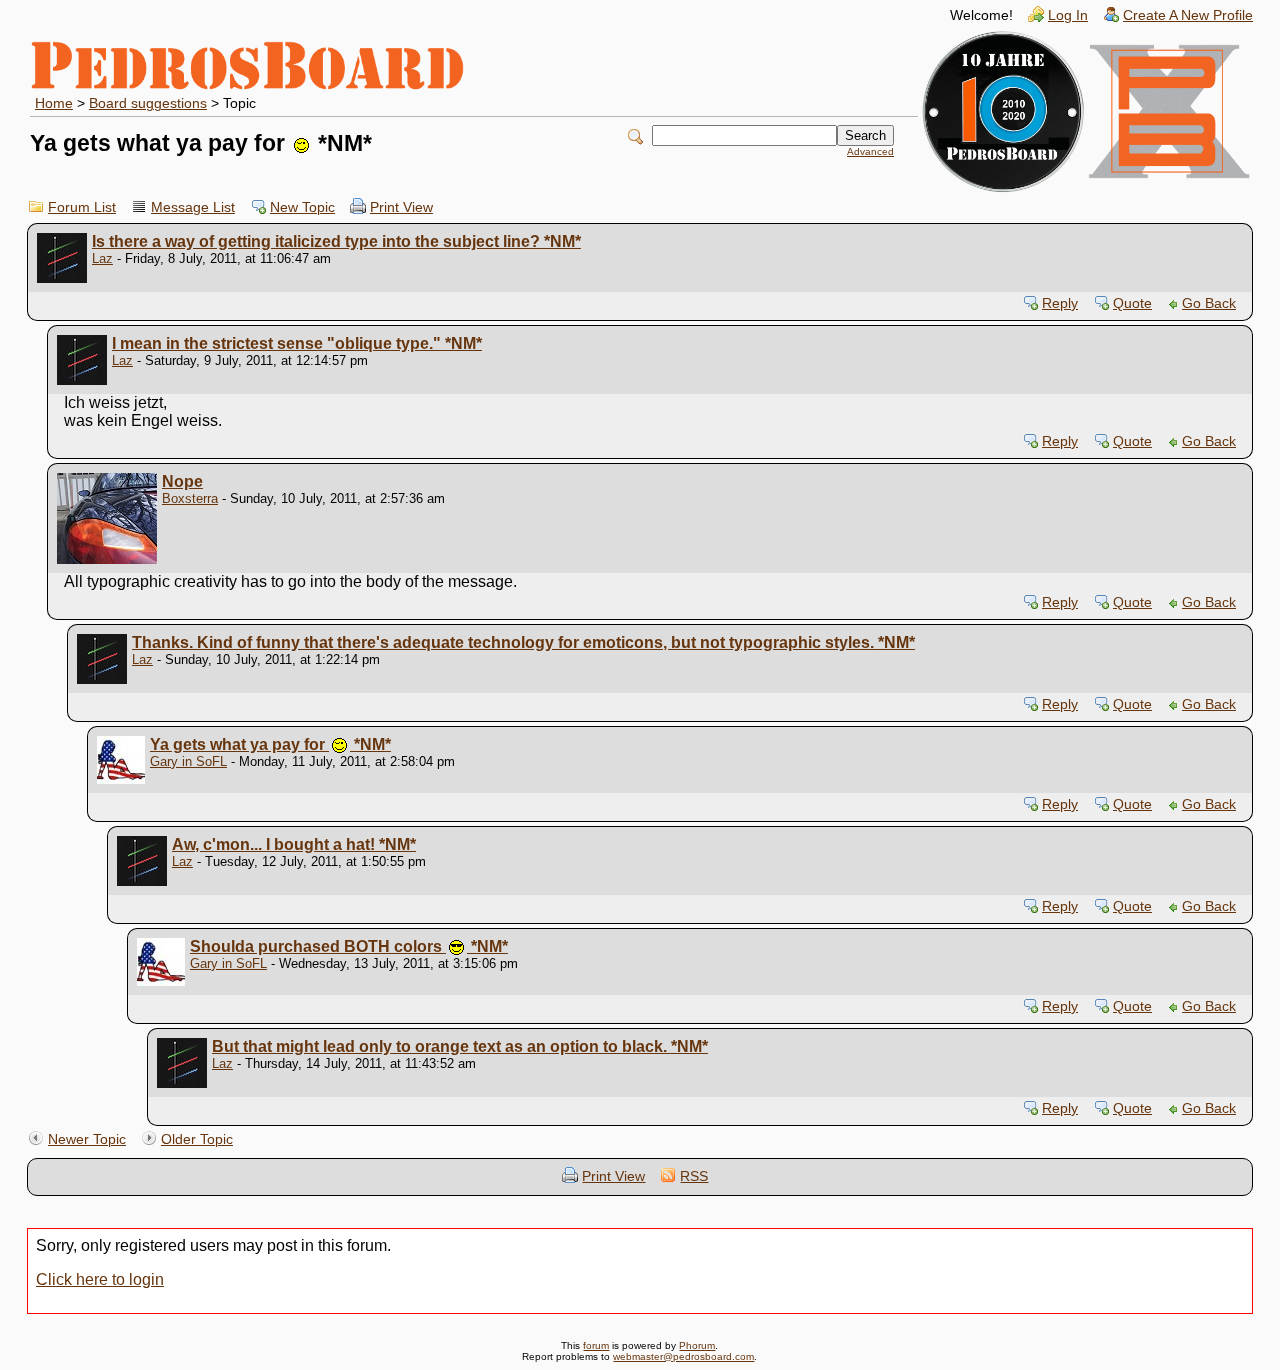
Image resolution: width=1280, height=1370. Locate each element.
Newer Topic (87, 1139)
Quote (1132, 303)
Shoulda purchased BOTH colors (349, 946)
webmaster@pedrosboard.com (683, 1356)
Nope (182, 481)
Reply (1060, 303)
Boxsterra (190, 498)
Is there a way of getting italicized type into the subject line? (336, 241)
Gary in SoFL (188, 761)
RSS (694, 1176)
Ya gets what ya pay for (270, 744)
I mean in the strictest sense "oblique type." (297, 343)
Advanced (870, 151)
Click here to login (100, 1279)
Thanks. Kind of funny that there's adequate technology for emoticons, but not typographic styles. (523, 642)
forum (596, 1345)
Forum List (82, 207)
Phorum (697, 1345)
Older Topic (197, 1139)
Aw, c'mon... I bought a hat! (294, 844)
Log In (1068, 15)
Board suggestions (148, 103)
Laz (102, 258)
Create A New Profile (1188, 15)
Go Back (1209, 303)
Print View (401, 207)
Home (54, 103)
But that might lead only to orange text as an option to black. (460, 1046)
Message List (193, 207)
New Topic (302, 207)
